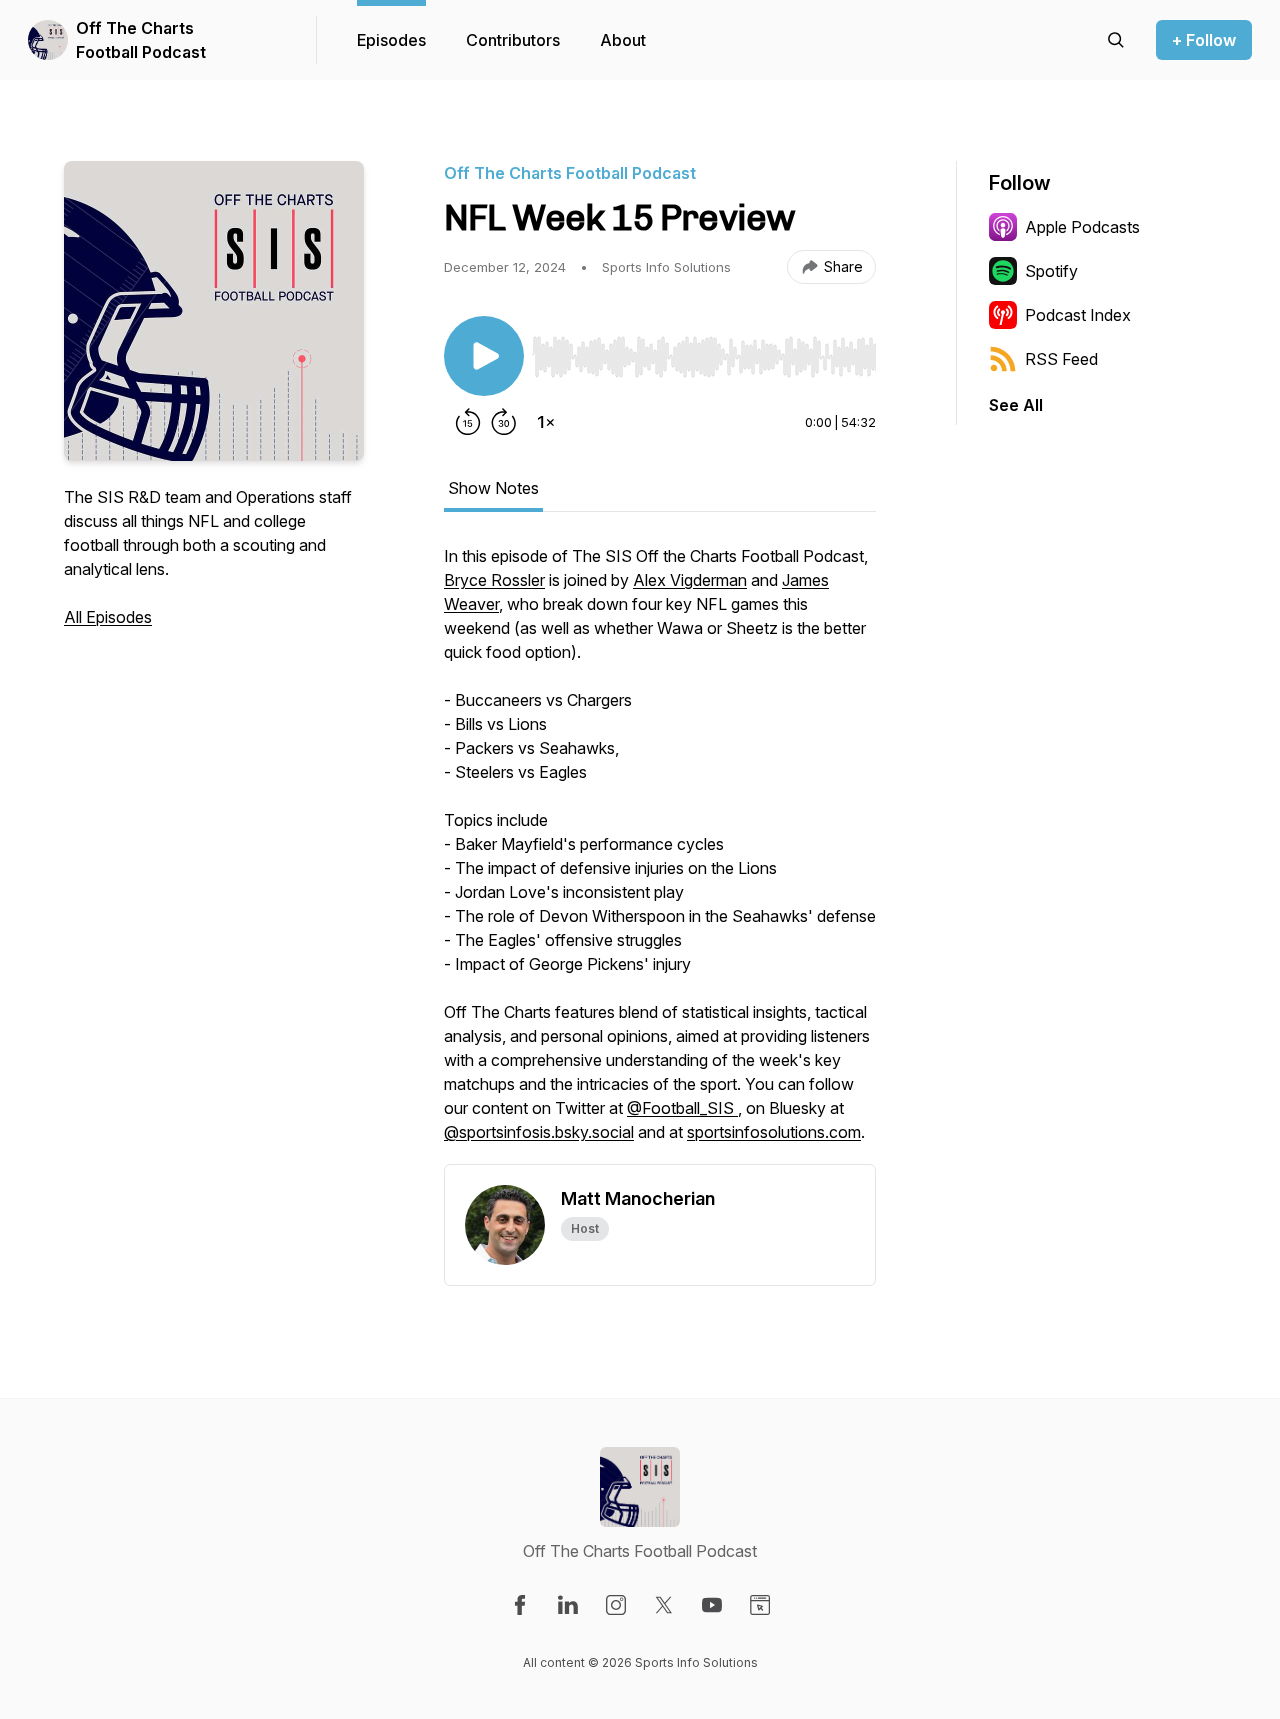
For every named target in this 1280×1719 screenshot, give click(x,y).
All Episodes (108, 617)
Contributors (513, 40)
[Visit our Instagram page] (616, 1605)
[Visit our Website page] (760, 1605)
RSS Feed (1061, 359)
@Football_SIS (682, 1108)
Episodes (391, 40)
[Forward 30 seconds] (504, 422)
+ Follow (1204, 40)
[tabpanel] (660, 854)
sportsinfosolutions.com (774, 1132)
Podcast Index (1078, 315)
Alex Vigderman (690, 580)
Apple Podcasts (1082, 227)
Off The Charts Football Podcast (141, 40)
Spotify (1051, 271)
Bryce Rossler (494, 580)
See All (1016, 405)
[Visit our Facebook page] (520, 1605)
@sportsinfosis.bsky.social (539, 1132)
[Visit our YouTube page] (712, 1605)
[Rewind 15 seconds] (468, 422)
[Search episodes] (1116, 40)
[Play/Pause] (484, 356)
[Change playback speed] (546, 422)
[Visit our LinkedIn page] (568, 1605)
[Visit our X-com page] (664, 1605)
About (623, 40)
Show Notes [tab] (493, 488)
